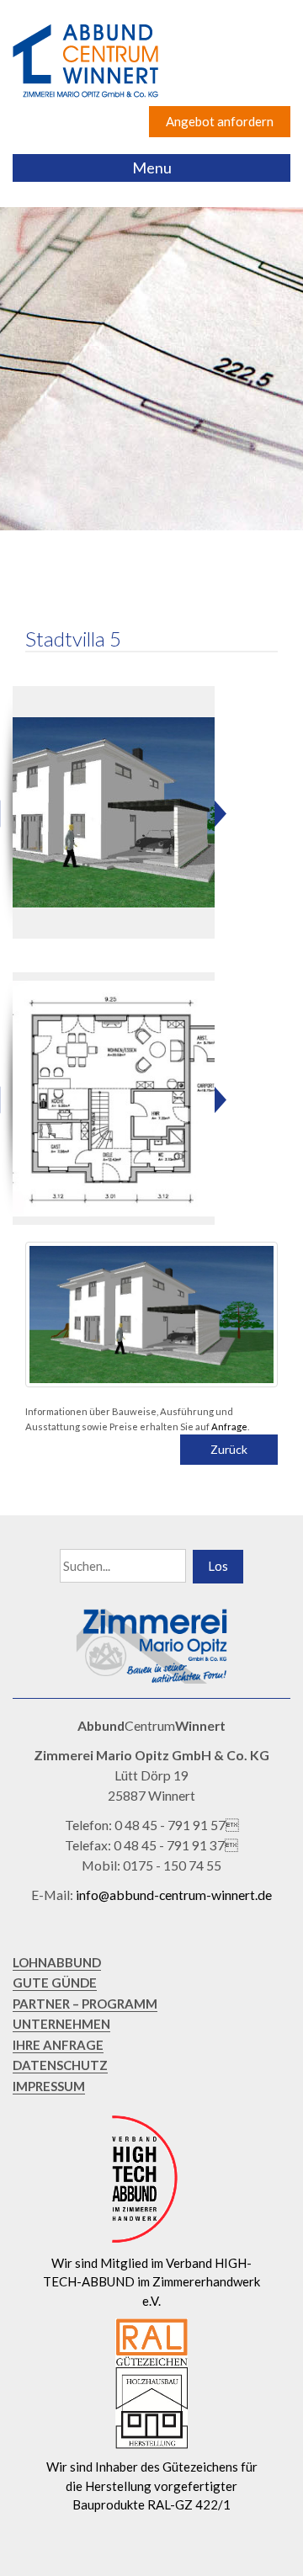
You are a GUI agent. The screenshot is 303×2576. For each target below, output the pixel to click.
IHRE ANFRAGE (58, 2045)
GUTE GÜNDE (55, 1983)
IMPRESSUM (49, 2086)
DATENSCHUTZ (60, 2065)
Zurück (229, 1449)
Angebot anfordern (220, 121)
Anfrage (229, 1426)
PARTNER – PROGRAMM (85, 2004)
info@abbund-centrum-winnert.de (174, 1895)
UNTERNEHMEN (61, 2024)
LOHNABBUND (57, 1962)
